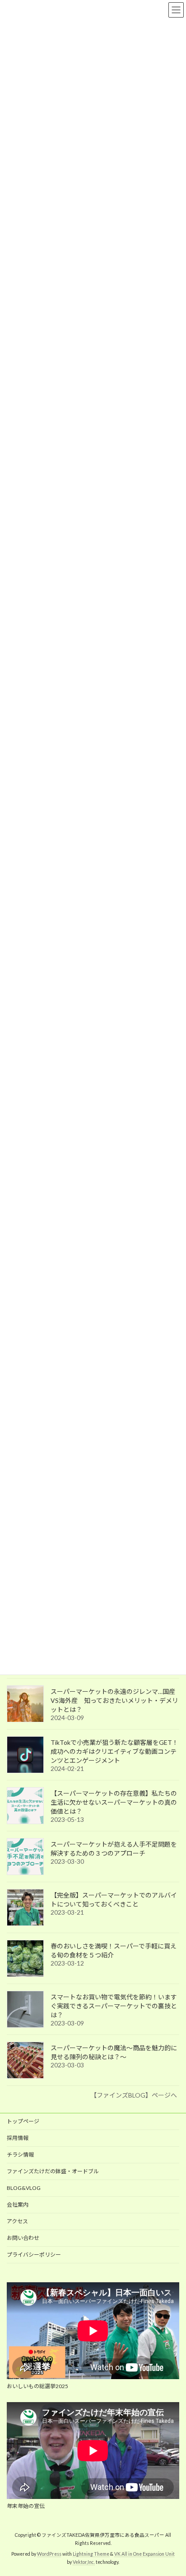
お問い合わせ (23, 2238)
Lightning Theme (91, 2554)
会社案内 (18, 2205)
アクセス (17, 2221)
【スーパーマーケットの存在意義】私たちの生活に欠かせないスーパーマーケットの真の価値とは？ (114, 1802)
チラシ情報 (20, 2155)
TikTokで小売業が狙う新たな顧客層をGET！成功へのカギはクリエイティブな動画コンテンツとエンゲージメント (114, 1751)
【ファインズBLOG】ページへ (134, 2095)
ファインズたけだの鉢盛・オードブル (53, 2171)
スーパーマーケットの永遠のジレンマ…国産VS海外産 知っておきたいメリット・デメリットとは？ (114, 1700)
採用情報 (18, 2138)
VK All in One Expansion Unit (144, 2554)
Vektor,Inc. (84, 2562)
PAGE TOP (173, 2489)
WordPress (49, 2554)
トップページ (23, 2121)
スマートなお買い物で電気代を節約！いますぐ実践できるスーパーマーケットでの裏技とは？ (114, 2006)
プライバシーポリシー (34, 2255)
